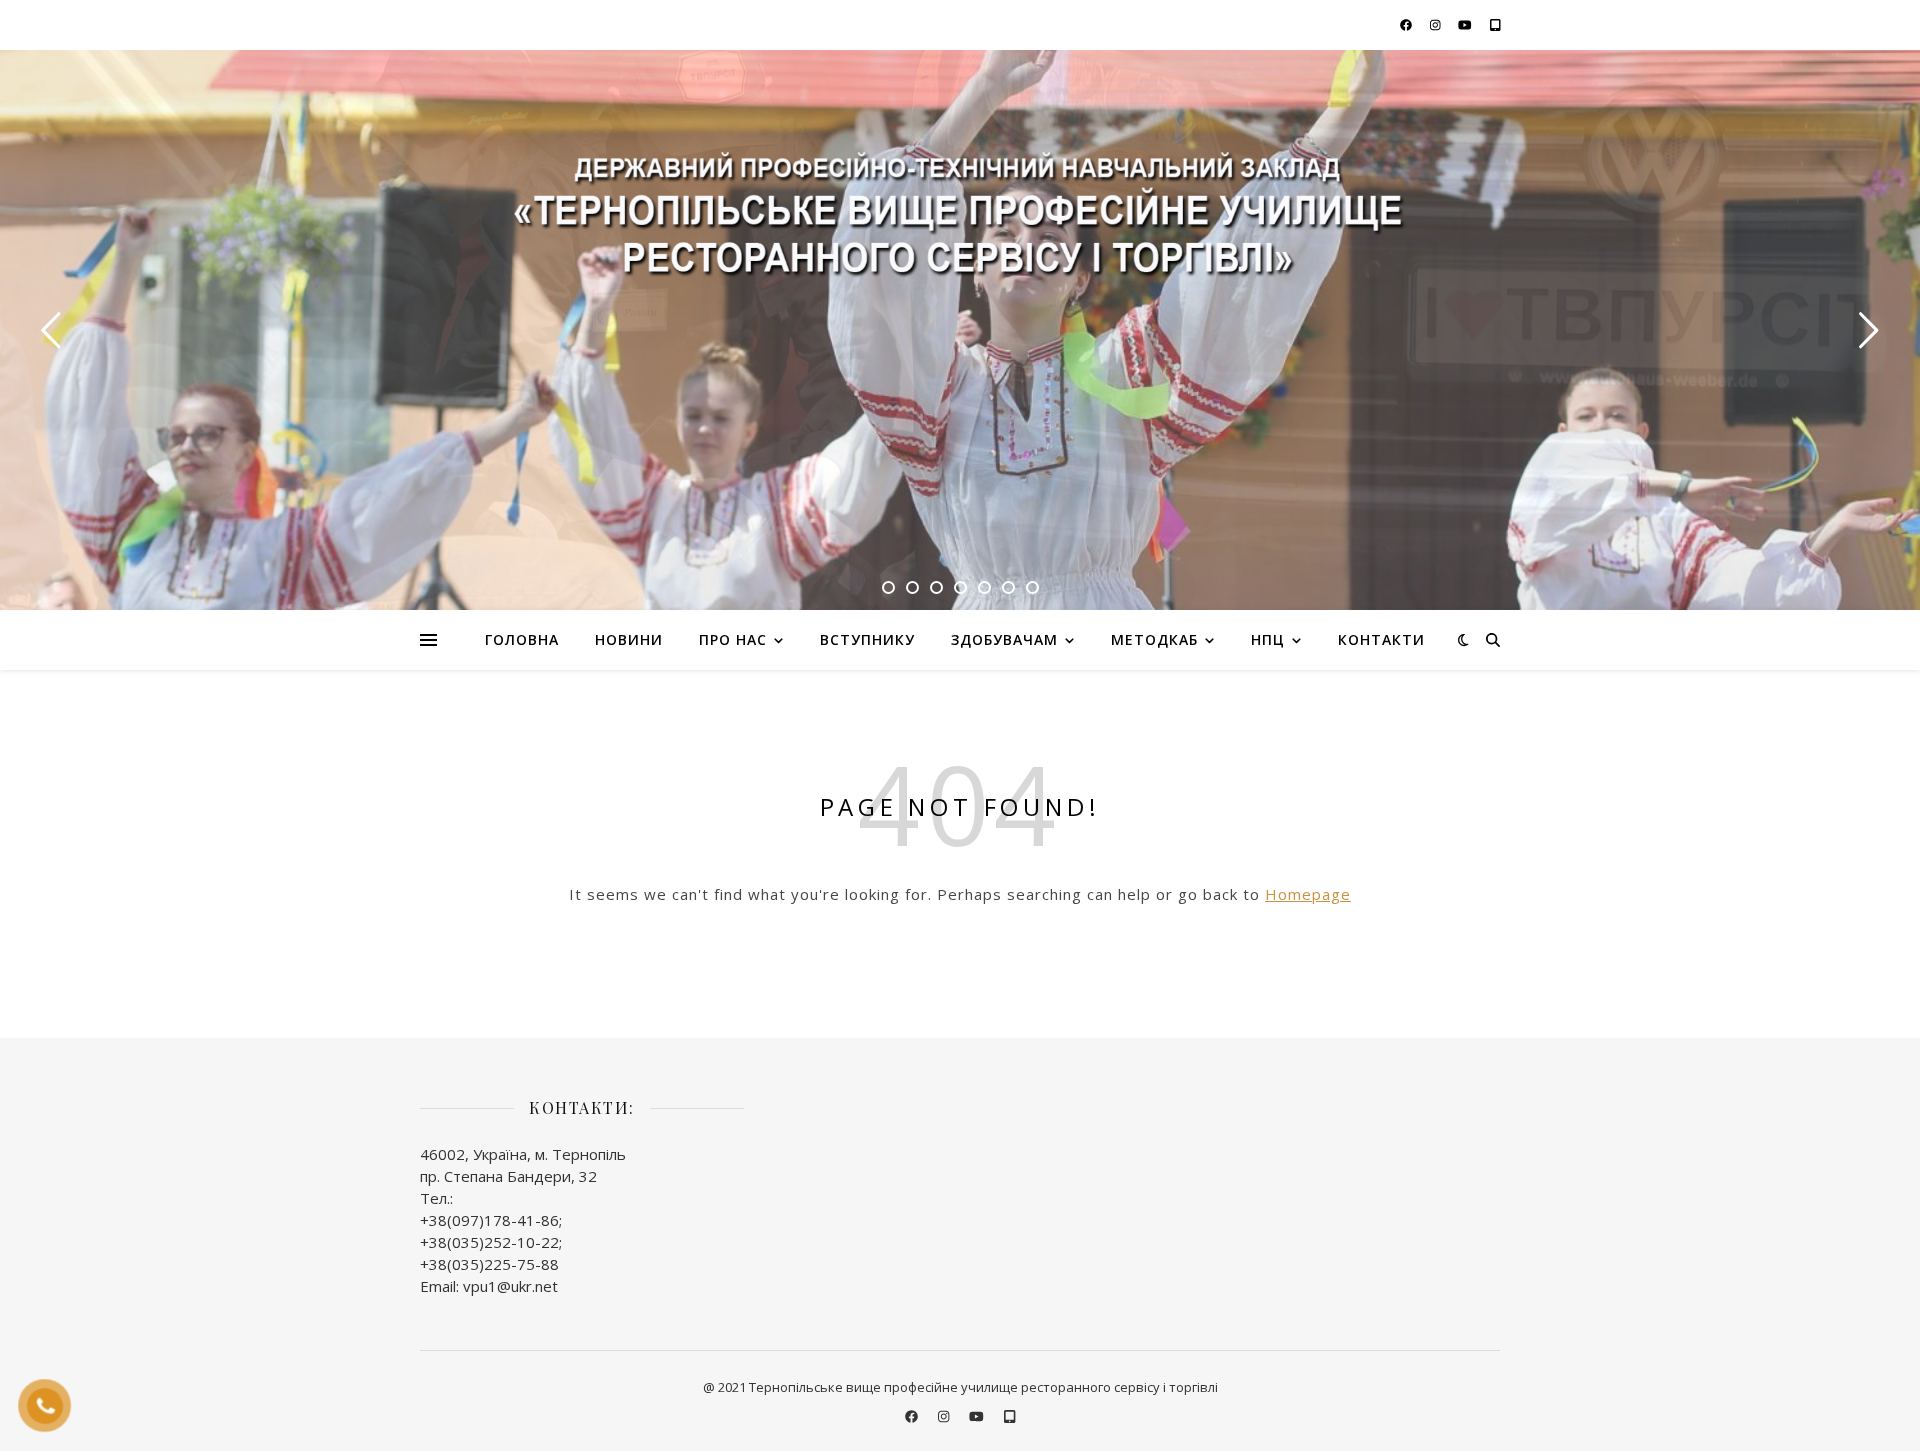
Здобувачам (1004, 639)
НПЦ (1268, 639)
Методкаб (1154, 639)
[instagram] (1437, 24)
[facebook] (1407, 24)
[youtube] (1466, 24)
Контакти (1381, 639)
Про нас (733, 639)
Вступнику (867, 639)
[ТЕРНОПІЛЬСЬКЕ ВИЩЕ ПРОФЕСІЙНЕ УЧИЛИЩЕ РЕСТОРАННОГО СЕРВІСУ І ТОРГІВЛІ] (960, 221)
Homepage (1308, 894)
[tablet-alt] (1495, 24)
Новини (629, 639)
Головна (522, 639)
